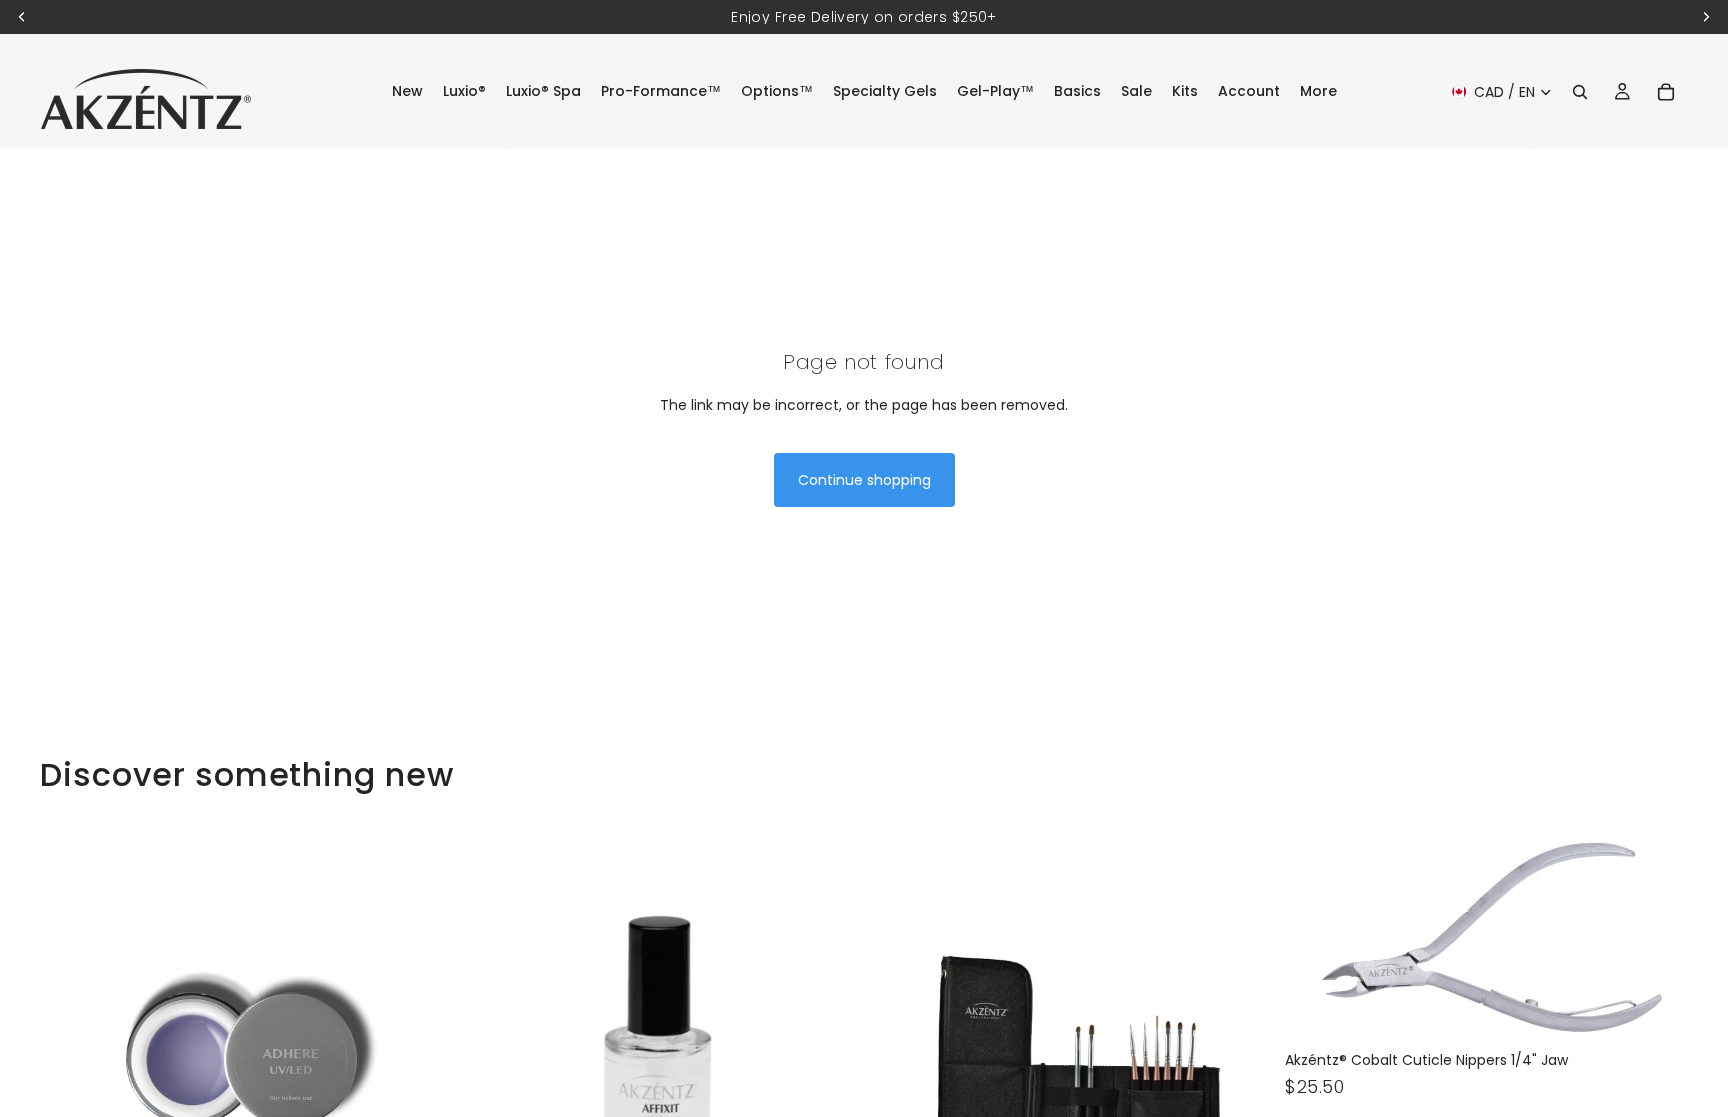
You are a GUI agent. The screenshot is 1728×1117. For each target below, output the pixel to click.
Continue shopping (864, 480)
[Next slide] (413, 1054)
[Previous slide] (70, 1054)
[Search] (1580, 92)
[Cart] (1666, 92)
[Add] (1657, 1011)
